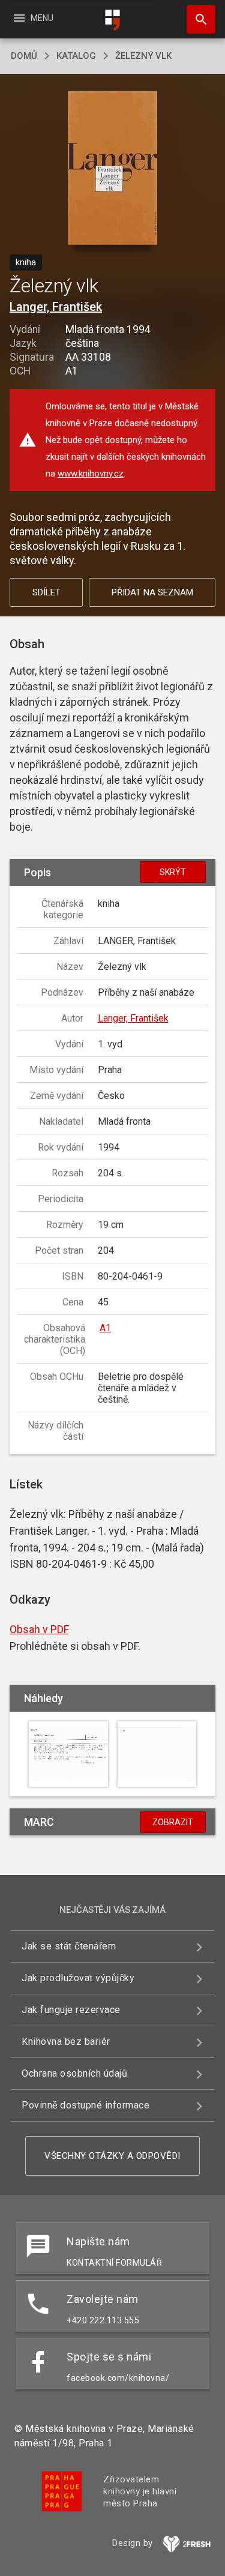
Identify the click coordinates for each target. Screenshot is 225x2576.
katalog (76, 56)
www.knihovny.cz (91, 474)
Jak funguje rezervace (71, 2010)
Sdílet (46, 592)
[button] (112, 169)
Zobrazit (173, 1822)
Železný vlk (143, 56)
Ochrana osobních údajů (74, 2073)
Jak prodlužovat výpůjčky (78, 1978)
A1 (105, 1328)
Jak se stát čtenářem (69, 1946)
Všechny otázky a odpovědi (112, 2156)
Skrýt (173, 872)
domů (24, 56)
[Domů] (113, 20)
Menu (33, 18)
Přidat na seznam (152, 592)
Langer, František (56, 307)
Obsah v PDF (39, 1629)
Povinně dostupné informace (85, 2105)
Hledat (197, 19)
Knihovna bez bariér (66, 2042)
